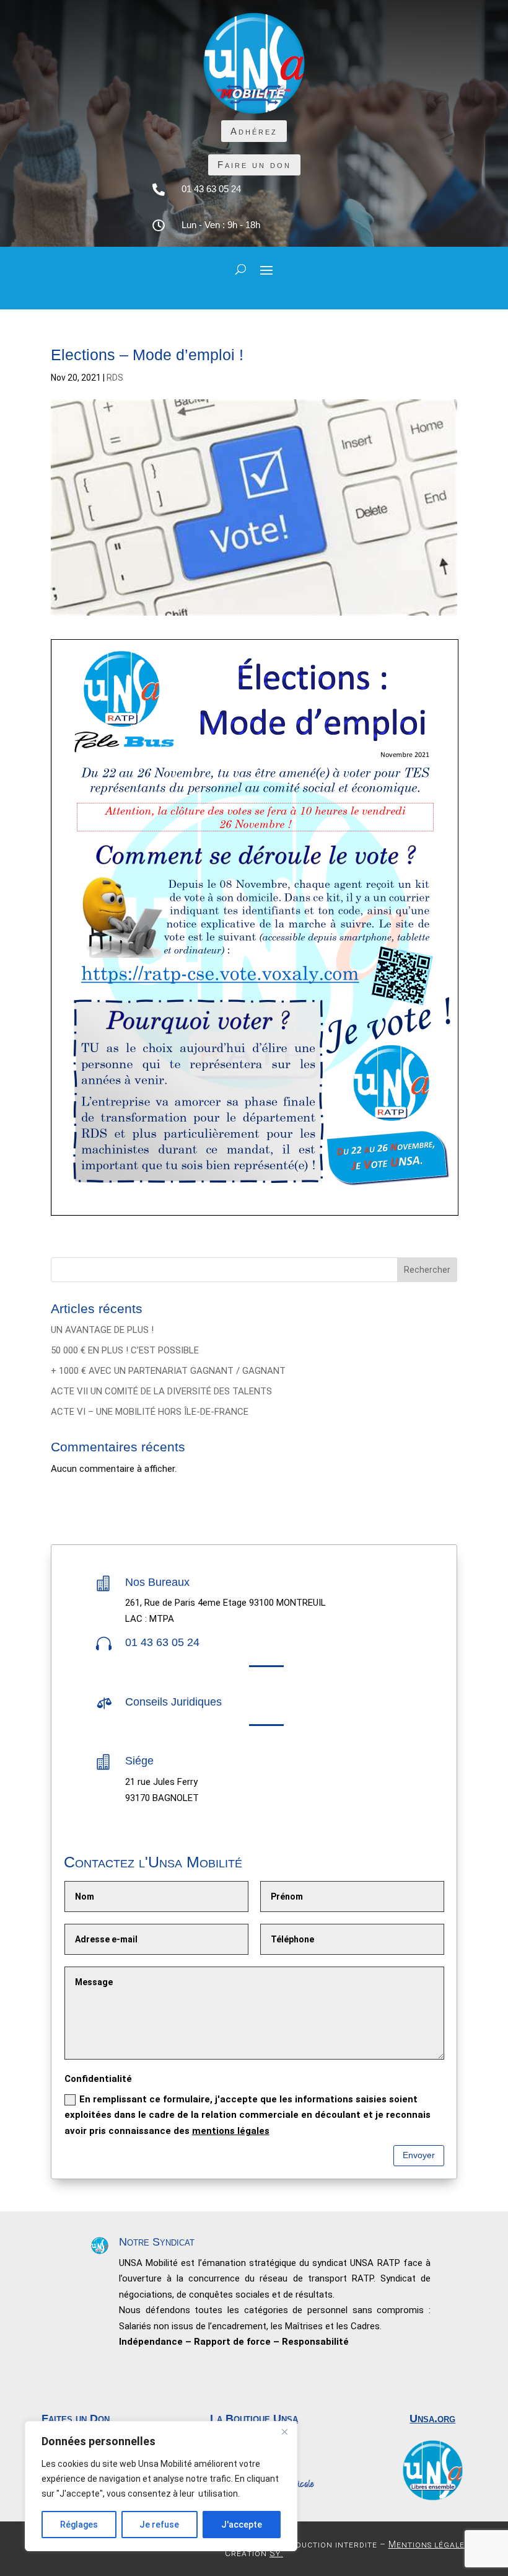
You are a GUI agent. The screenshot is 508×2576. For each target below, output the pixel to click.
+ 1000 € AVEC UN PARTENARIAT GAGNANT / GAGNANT (168, 1371)
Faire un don (254, 165)
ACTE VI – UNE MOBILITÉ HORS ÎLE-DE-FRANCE (150, 1412)
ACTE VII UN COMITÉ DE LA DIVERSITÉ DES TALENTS (161, 1391)
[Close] (284, 2432)
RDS (115, 378)
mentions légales (231, 2131)
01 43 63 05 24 (211, 189)
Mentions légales (429, 2544)
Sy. (276, 2553)
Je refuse (159, 2525)
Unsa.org (432, 2419)
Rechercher (427, 1270)
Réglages (79, 2525)
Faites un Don (76, 2419)
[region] (161, 2486)
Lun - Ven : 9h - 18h (221, 225)
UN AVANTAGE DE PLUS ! (102, 1330)
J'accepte (242, 2525)
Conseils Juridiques (173, 1702)
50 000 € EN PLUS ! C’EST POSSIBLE (125, 1350)
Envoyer (419, 2155)
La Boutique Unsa (254, 2419)
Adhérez (254, 131)
